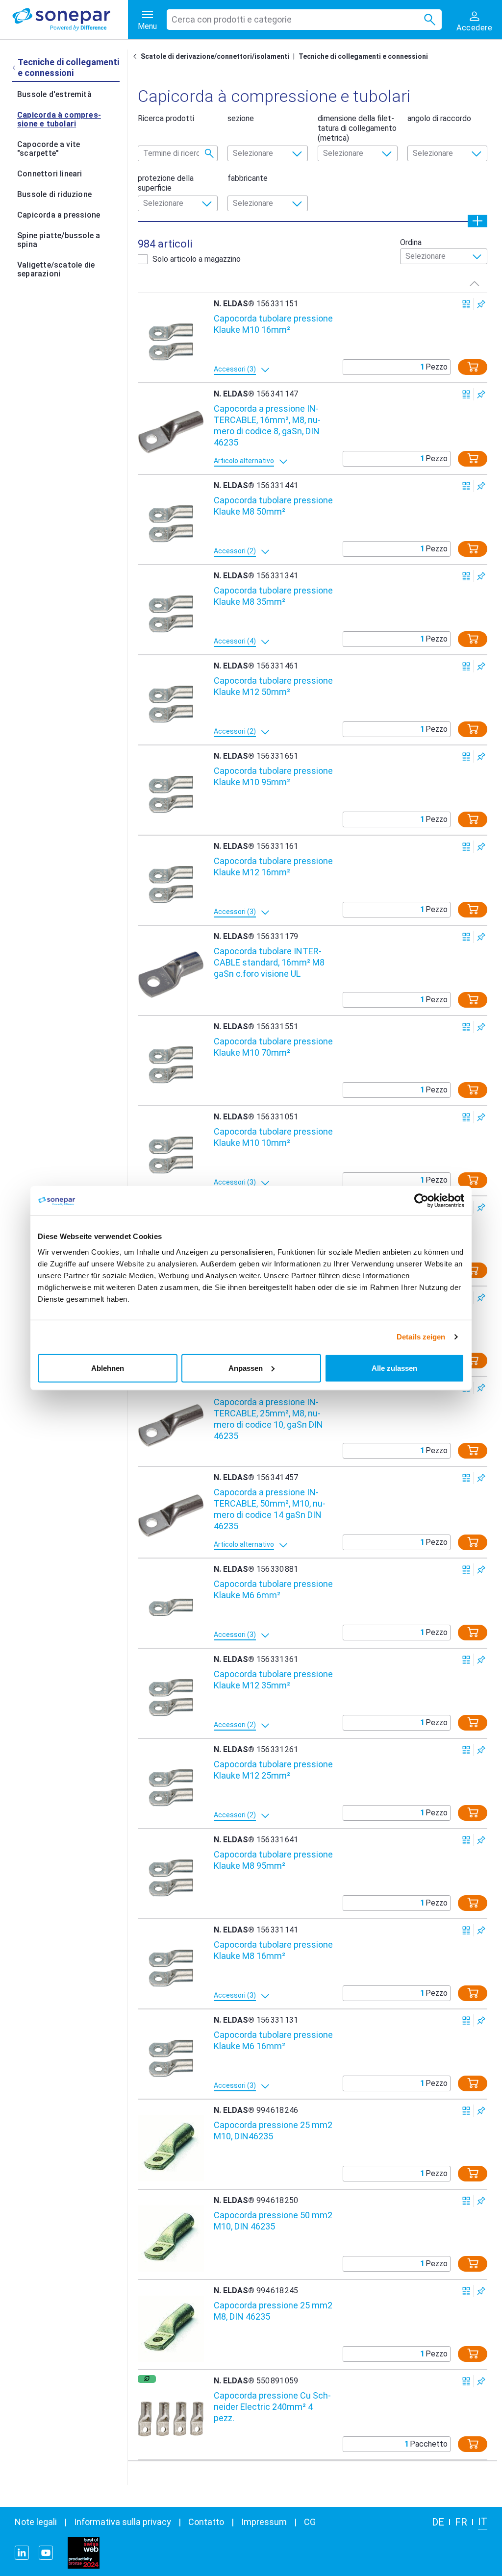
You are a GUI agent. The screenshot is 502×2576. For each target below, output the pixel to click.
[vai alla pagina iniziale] (70, 20)
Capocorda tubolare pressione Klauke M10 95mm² (273, 776)
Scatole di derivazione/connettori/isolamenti (215, 56)
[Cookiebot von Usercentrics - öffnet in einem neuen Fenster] (421, 1201)
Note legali (36, 2522)
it (483, 2522)
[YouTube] (46, 2553)
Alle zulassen (394, 1368)
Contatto (206, 2522)
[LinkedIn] (22, 2553)
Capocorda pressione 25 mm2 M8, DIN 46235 (273, 2311)
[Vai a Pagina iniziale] (137, 56)
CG (310, 2522)
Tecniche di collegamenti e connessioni (363, 56)
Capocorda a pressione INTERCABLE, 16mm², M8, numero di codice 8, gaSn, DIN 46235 (267, 425)
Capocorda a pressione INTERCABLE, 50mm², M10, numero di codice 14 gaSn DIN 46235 (270, 1509)
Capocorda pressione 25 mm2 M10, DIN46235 (273, 2130)
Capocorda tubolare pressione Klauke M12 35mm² (273, 1680)
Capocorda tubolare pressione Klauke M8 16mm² (273, 1950)
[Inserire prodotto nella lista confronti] (466, 304)
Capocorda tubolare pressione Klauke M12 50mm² (273, 686)
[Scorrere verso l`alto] (475, 283)
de (438, 2522)
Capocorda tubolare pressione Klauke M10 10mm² (273, 1137)
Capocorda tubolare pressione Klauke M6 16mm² (273, 2040)
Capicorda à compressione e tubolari (59, 119)
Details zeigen (421, 1337)
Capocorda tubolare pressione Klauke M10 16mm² (273, 324)
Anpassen (246, 1368)
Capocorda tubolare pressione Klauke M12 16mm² (273, 867)
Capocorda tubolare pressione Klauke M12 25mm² (273, 1770)
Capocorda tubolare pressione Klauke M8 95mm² (273, 1860)
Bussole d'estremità (54, 94)
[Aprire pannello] (477, 221)
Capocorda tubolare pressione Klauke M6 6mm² (273, 1589)
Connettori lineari (50, 174)
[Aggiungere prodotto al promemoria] (481, 304)
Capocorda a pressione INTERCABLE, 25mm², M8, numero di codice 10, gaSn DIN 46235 (268, 1419)
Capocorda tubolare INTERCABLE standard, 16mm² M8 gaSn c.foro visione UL (269, 962)
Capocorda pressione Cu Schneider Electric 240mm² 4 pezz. (272, 2407)
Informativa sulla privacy (123, 2522)
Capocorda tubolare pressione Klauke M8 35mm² (273, 596)
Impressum (264, 2522)
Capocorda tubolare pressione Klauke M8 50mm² (273, 506)
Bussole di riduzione (54, 194)
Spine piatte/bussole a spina (59, 240)
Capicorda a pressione (59, 215)
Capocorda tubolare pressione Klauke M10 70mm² (273, 1047)
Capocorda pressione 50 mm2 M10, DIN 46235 (273, 2221)
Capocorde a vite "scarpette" (49, 149)
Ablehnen (108, 1368)
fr (461, 2522)
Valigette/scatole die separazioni (56, 269)
